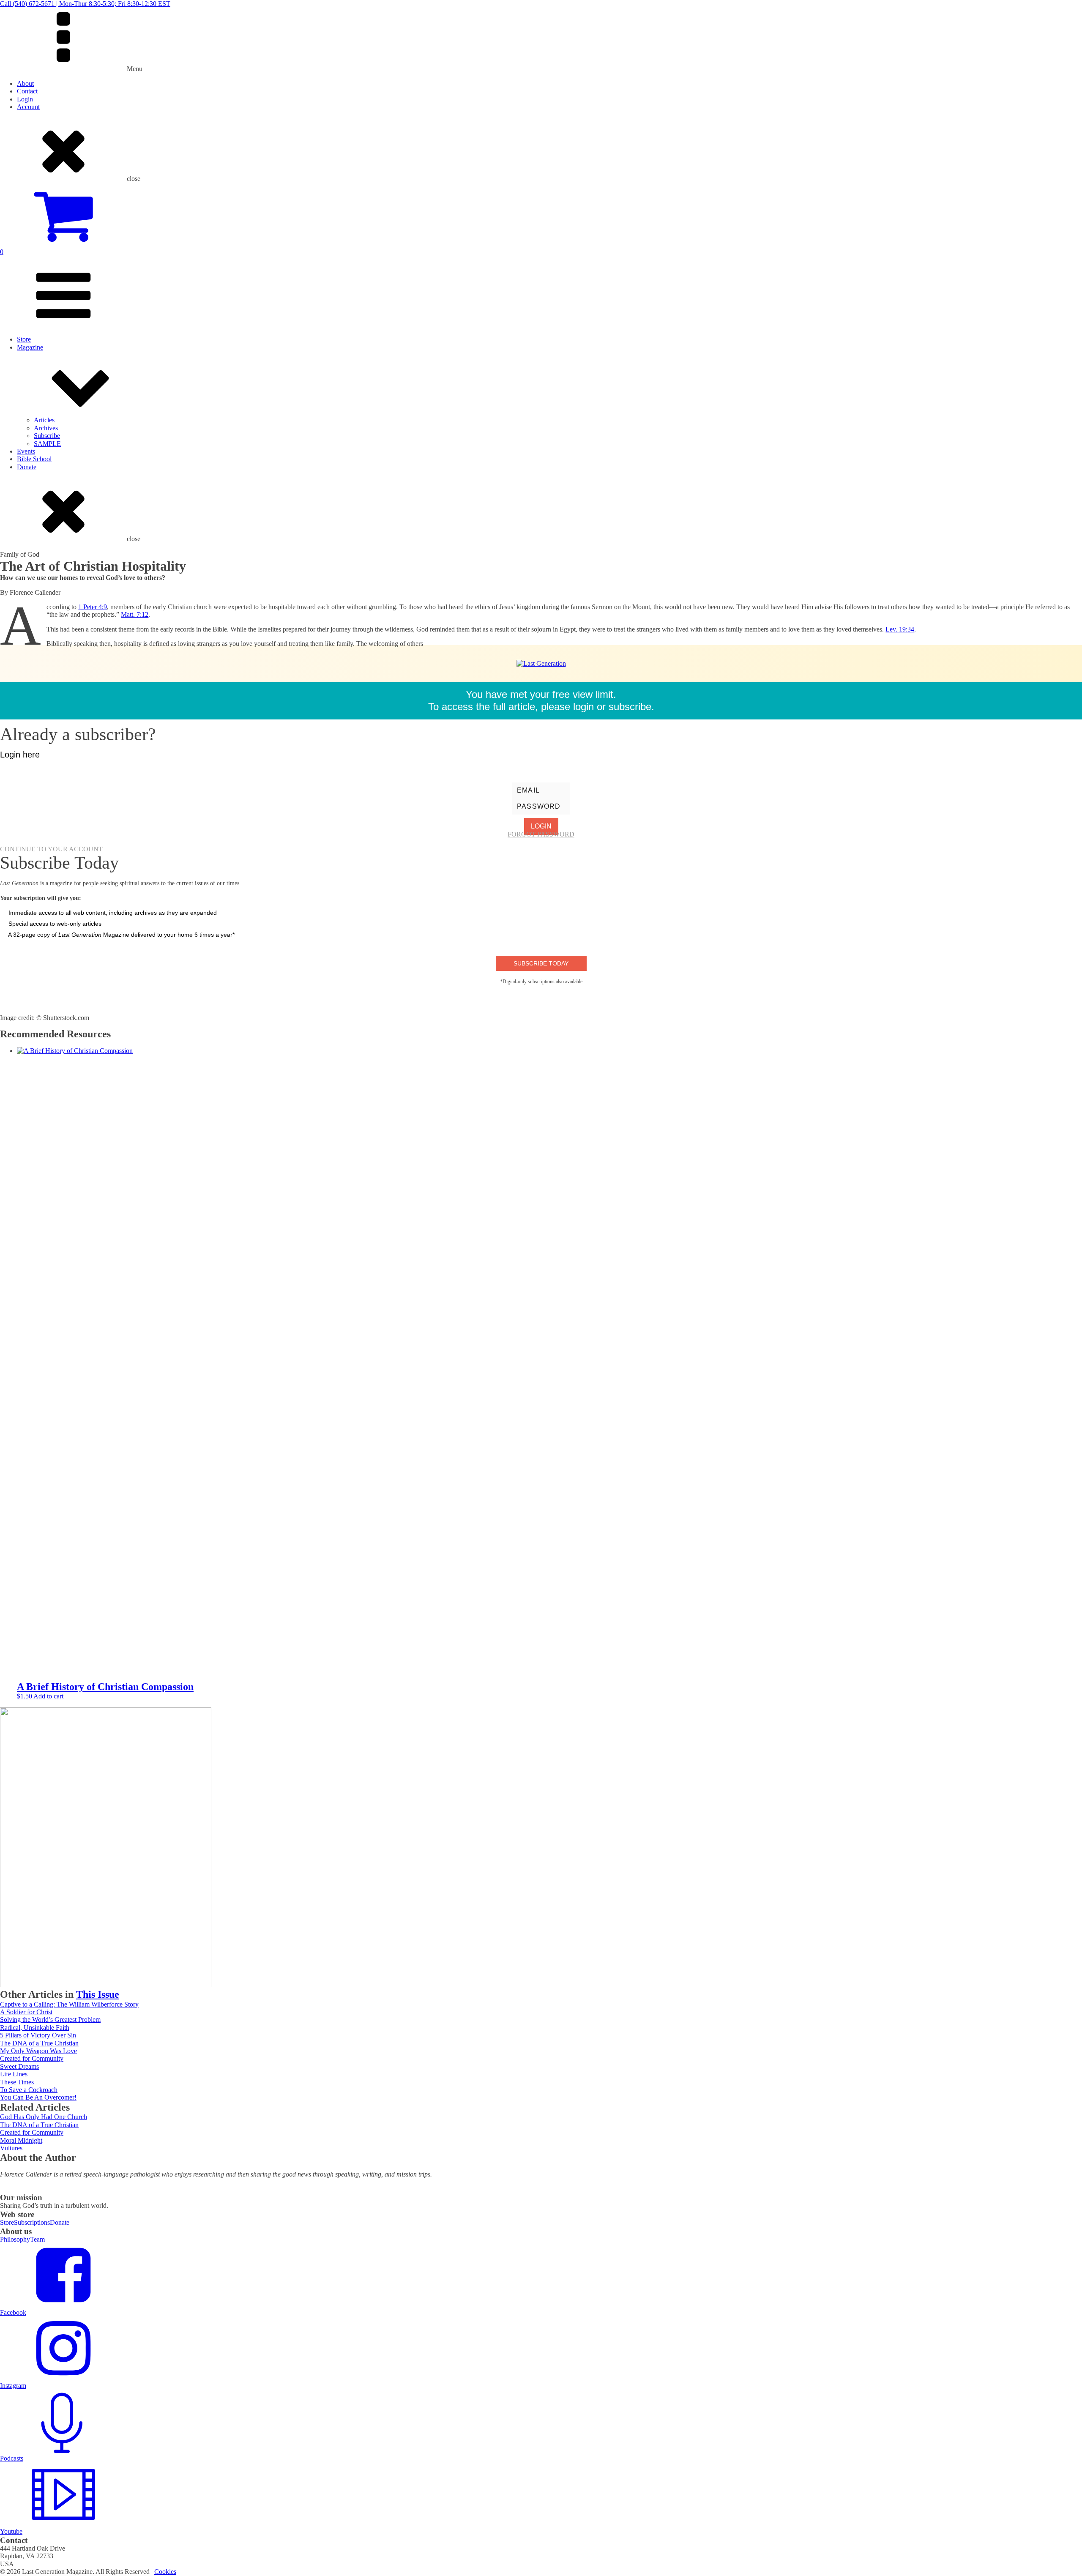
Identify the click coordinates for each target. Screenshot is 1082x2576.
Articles (44, 420)
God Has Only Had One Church (44, 2117)
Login (25, 99)
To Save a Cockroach (29, 2090)
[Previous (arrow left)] (15, 1288)
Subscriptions (32, 2222)
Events (26, 451)
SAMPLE (47, 444)
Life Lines (14, 2074)
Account (28, 107)
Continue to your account (51, 849)
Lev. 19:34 (900, 629)
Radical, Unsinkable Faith (35, 2028)
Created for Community (32, 2058)
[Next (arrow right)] (1067, 1288)
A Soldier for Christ (26, 2012)
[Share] (1054, 9)
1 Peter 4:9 (93, 607)
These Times (17, 2082)
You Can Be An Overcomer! (38, 2097)
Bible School (34, 459)
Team (37, 2239)
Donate (27, 467)
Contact (27, 91)
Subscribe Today (541, 963)
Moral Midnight (21, 2140)
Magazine (30, 347)
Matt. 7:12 (135, 614)
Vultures (11, 2148)
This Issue (98, 1994)
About (25, 83)
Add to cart (48, 1696)
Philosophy (15, 2239)
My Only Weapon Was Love (38, 2051)
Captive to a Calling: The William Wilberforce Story (69, 2004)
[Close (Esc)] (1073, 9)
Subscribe (47, 436)
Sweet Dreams (19, 2066)
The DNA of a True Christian (39, 2043)
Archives (46, 428)
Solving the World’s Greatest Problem (50, 2020)
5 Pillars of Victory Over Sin (38, 2035)
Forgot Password (541, 834)
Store (24, 339)
